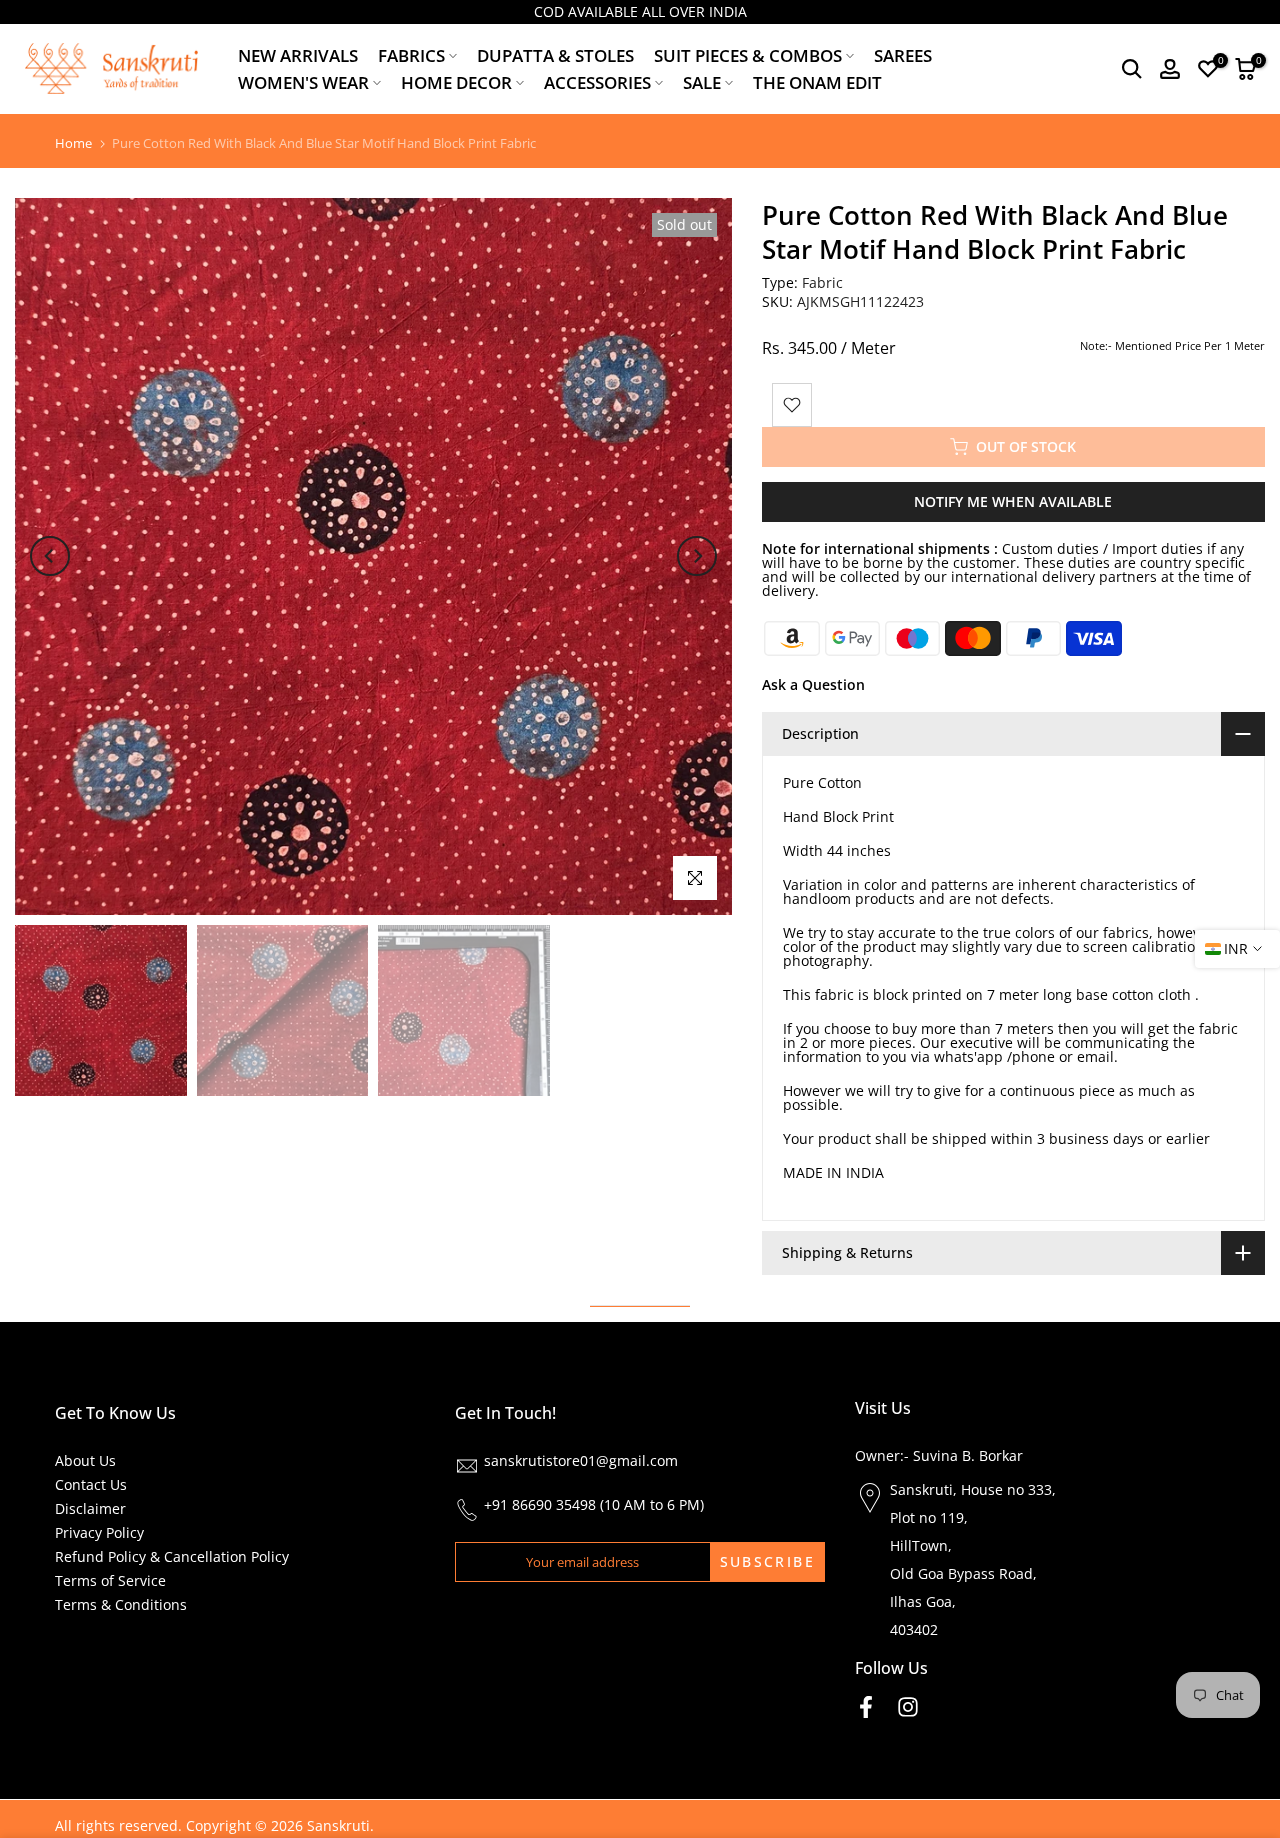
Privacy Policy (99, 1532)
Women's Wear (303, 82)
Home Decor (456, 82)
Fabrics (411, 55)
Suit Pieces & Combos (748, 55)
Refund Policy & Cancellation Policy (172, 1556)
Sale (702, 82)
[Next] (697, 556)
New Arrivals (298, 55)
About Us (85, 1460)
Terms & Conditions (121, 1604)
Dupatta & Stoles (555, 55)
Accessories (597, 82)
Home (73, 143)
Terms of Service (110, 1580)
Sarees (903, 55)
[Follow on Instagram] (908, 1706)
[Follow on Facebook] (866, 1706)
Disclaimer (90, 1508)
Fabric (822, 282)
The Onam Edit (817, 82)
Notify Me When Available (1013, 501)
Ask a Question (813, 684)
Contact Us (91, 1484)
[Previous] (50, 556)
